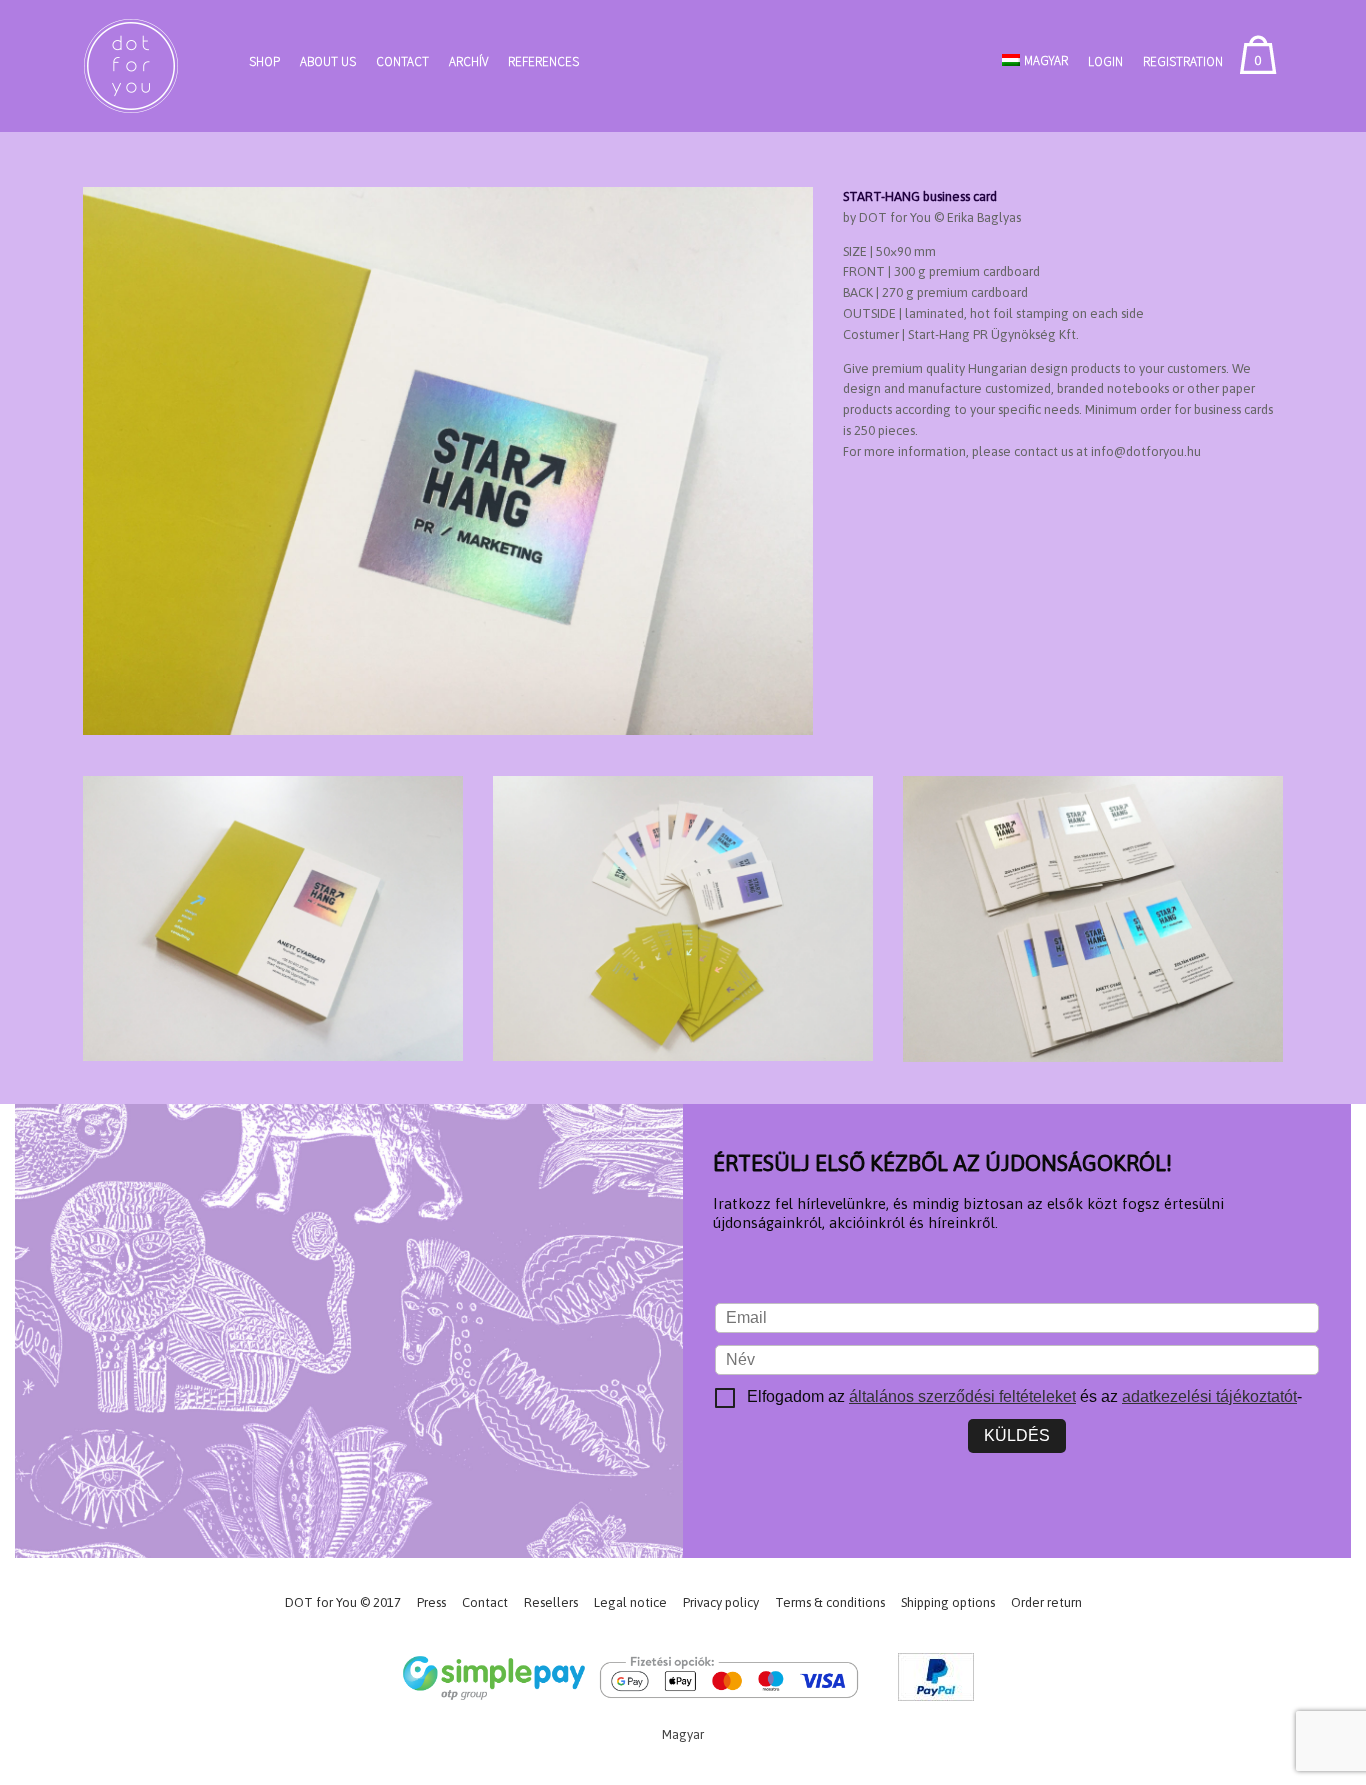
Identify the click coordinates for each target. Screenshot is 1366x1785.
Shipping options (948, 1602)
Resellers (551, 1602)
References (543, 61)
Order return (1046, 1602)
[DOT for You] (131, 66)
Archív (468, 61)
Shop (264, 61)
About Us (328, 61)
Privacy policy (721, 1602)
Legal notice (630, 1602)
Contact (402, 61)
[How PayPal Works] (936, 1680)
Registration (1183, 61)
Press (431, 1602)
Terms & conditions (830, 1602)
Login (1105, 61)
